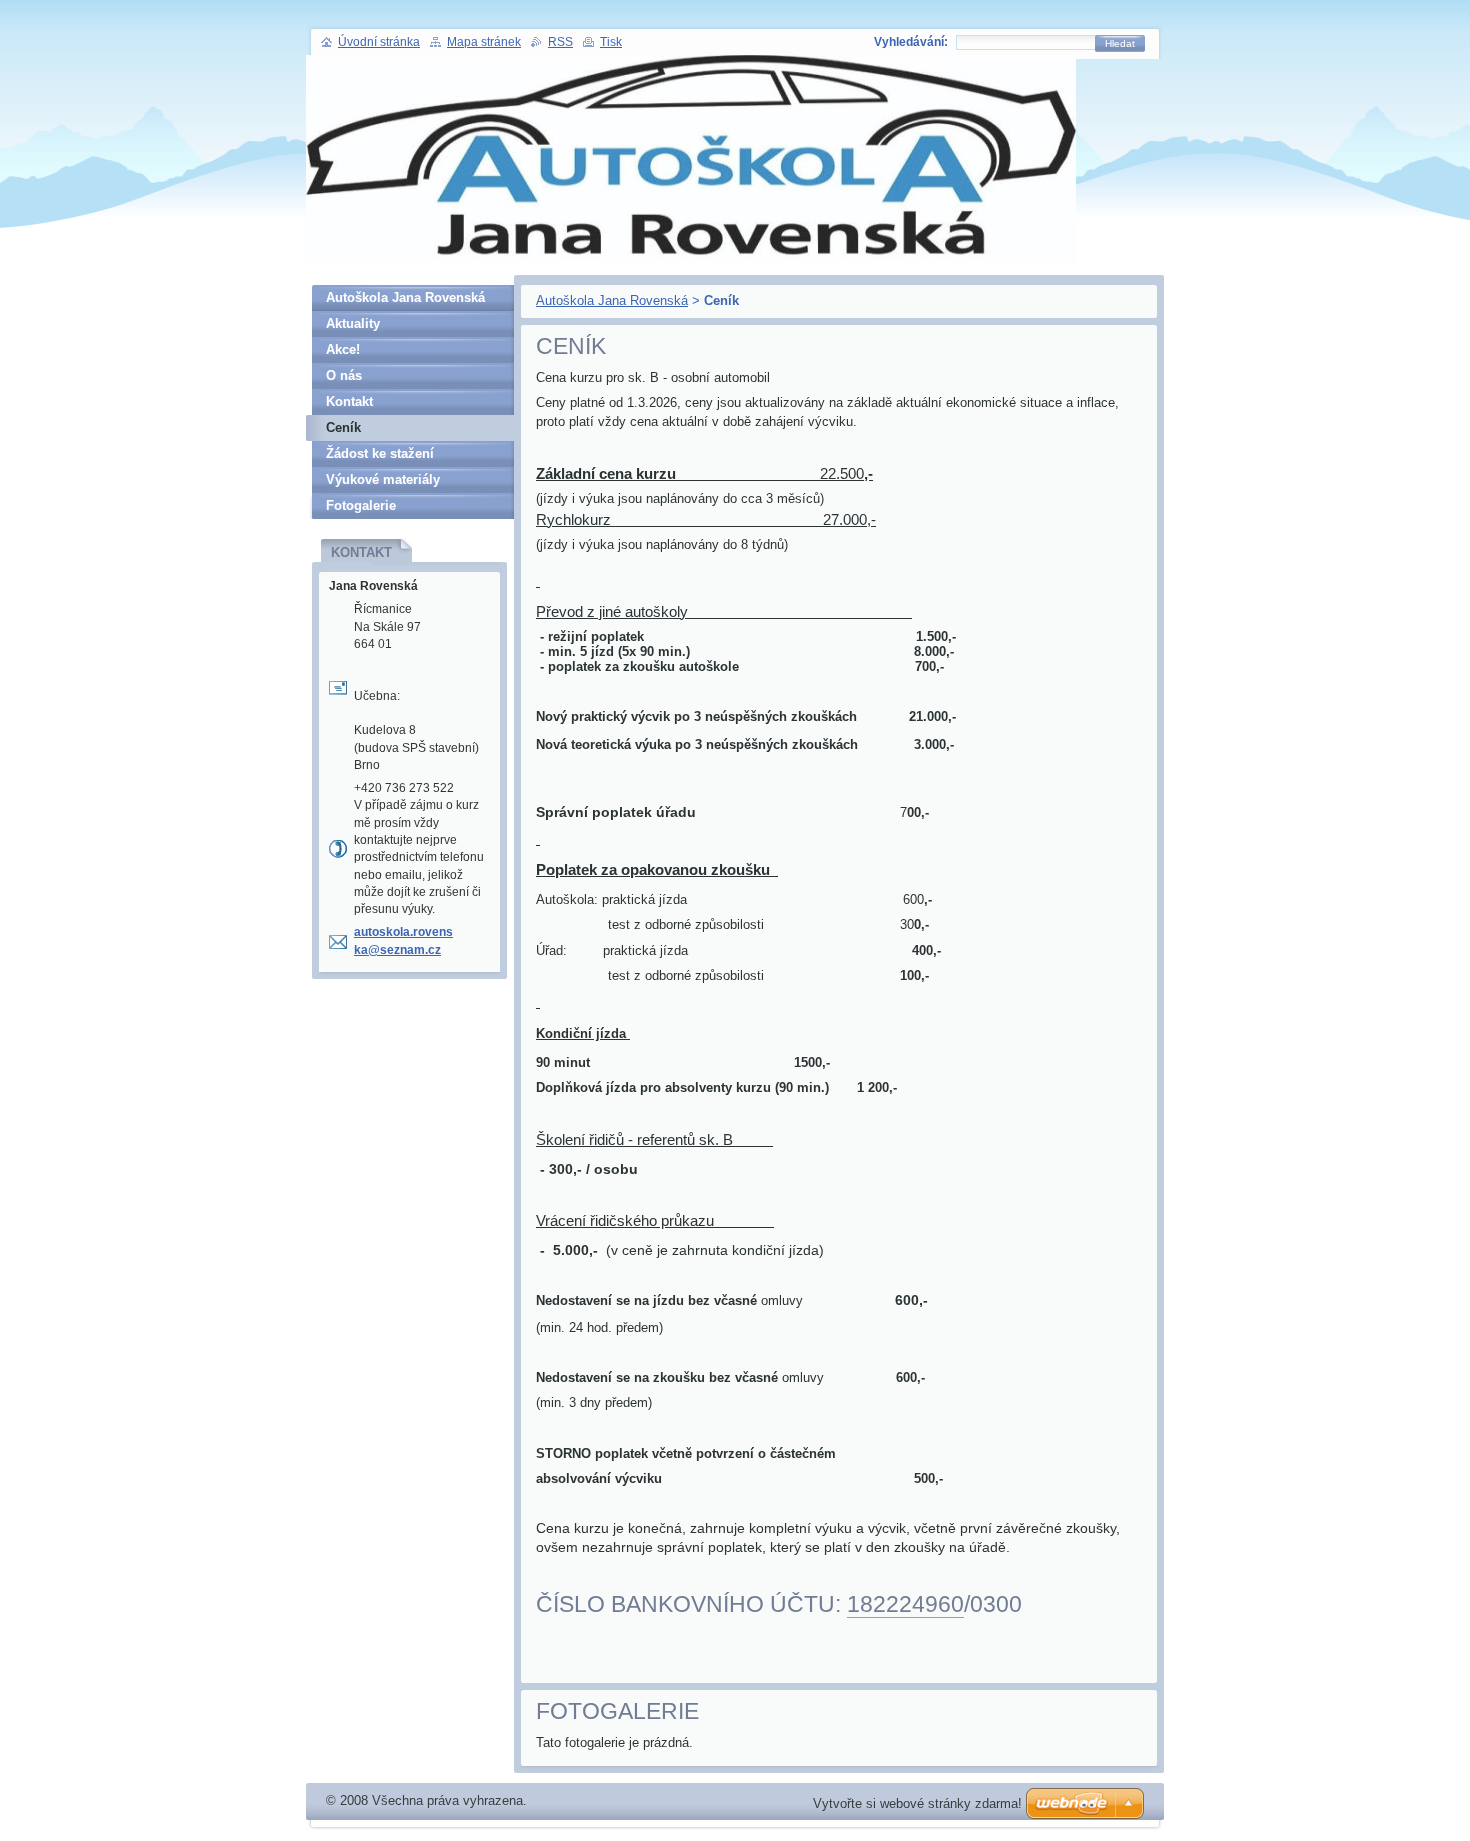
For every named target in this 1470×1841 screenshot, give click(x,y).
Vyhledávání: (911, 42)
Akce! (343, 349)
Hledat (1120, 43)
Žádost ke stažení (380, 453)
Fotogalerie (361, 505)
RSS (560, 42)
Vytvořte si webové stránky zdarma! (917, 1803)
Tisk (611, 42)
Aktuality (353, 323)
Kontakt (349, 401)
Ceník (343, 427)
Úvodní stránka (379, 42)
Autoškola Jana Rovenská (612, 300)
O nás (344, 375)
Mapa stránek (484, 42)
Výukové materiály (383, 479)
